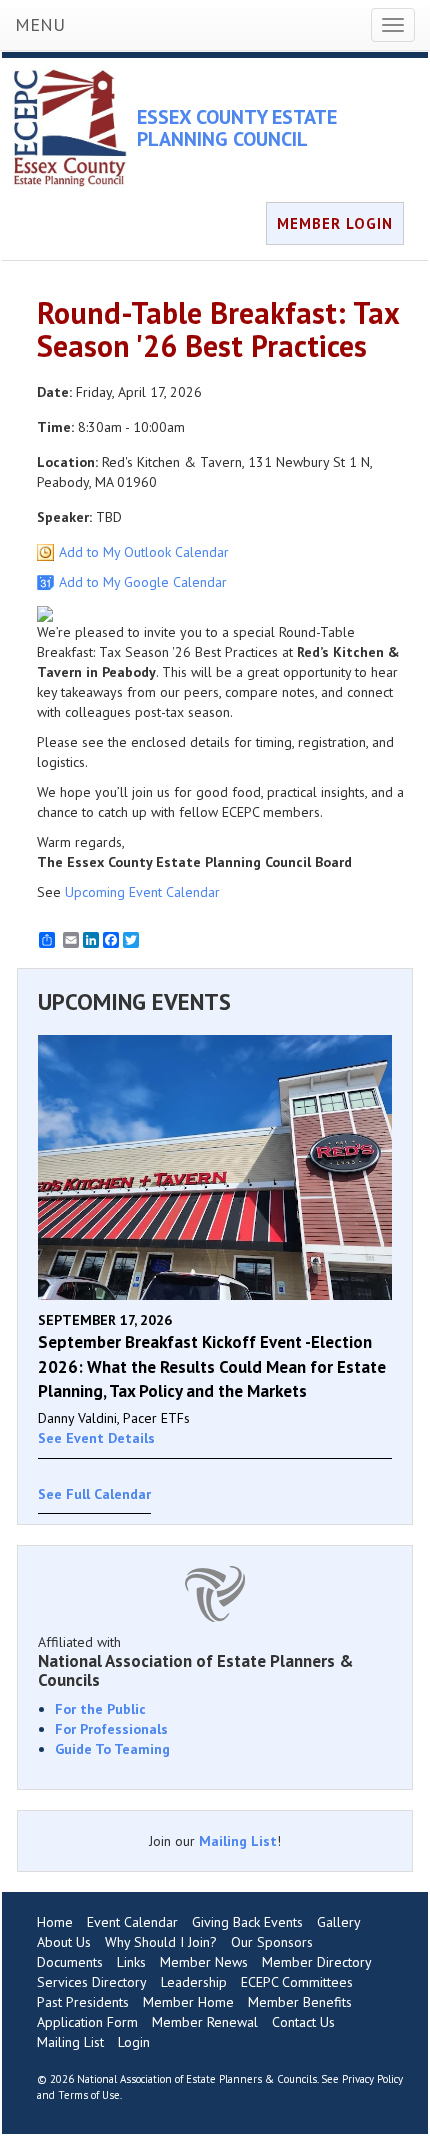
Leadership (194, 1982)
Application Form (87, 2022)
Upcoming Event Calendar (142, 892)
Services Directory (92, 1982)
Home (55, 1922)
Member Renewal (205, 2022)
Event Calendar (132, 1922)
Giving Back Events (247, 1922)
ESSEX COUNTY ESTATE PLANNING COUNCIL (237, 128)
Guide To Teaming (112, 1749)
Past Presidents (83, 2002)
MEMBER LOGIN (335, 223)
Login (134, 2042)
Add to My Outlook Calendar (144, 552)
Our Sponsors (272, 1942)
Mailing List (238, 1841)
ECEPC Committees (297, 1982)
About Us (64, 1942)
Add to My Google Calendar (143, 582)
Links (131, 1962)
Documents (70, 1962)
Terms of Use (89, 2095)
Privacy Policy (372, 2079)
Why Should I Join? (161, 1942)
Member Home (188, 2002)
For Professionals (111, 1729)
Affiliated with (196, 1661)
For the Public (100, 1709)
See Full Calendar (94, 1494)
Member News (204, 1962)
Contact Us (303, 2022)
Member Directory (317, 1962)
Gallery (339, 1922)
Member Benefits (300, 2002)
